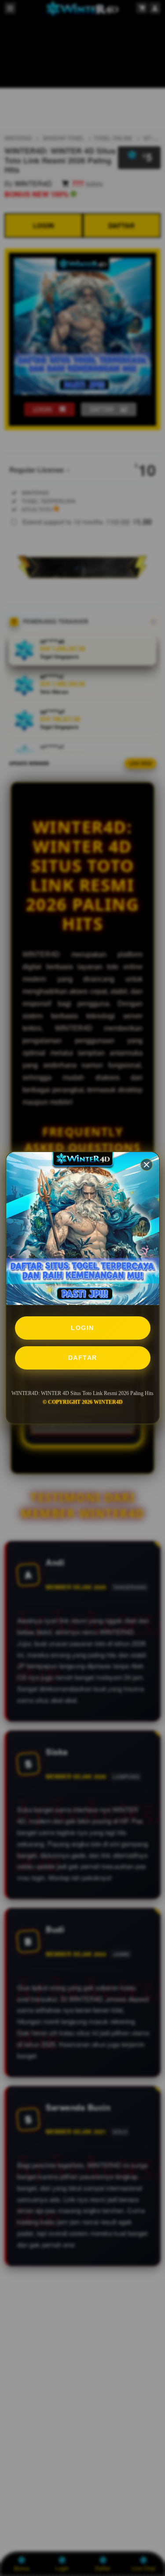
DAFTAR (83, 1358)
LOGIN (82, 1328)
